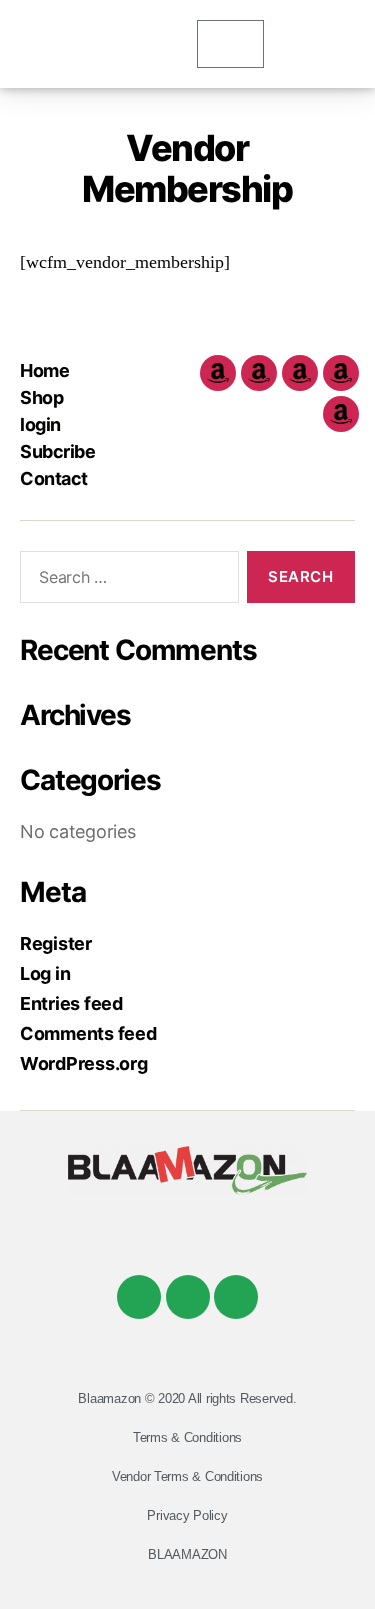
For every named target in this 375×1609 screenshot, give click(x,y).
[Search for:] (125, 581)
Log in (45, 973)
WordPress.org (84, 1063)
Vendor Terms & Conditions (187, 1476)
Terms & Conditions (187, 1437)
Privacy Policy (187, 1515)
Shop (41, 397)
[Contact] (341, 414)
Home (44, 370)
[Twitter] (188, 1297)
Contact (54, 478)
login (40, 424)
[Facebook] (139, 1297)
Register (56, 943)
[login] (300, 373)
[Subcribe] (341, 373)
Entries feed (71, 1003)
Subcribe (57, 451)
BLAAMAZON (187, 1554)
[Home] (218, 373)
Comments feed (88, 1033)
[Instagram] (236, 1297)
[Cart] (230, 44)
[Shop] (259, 373)
